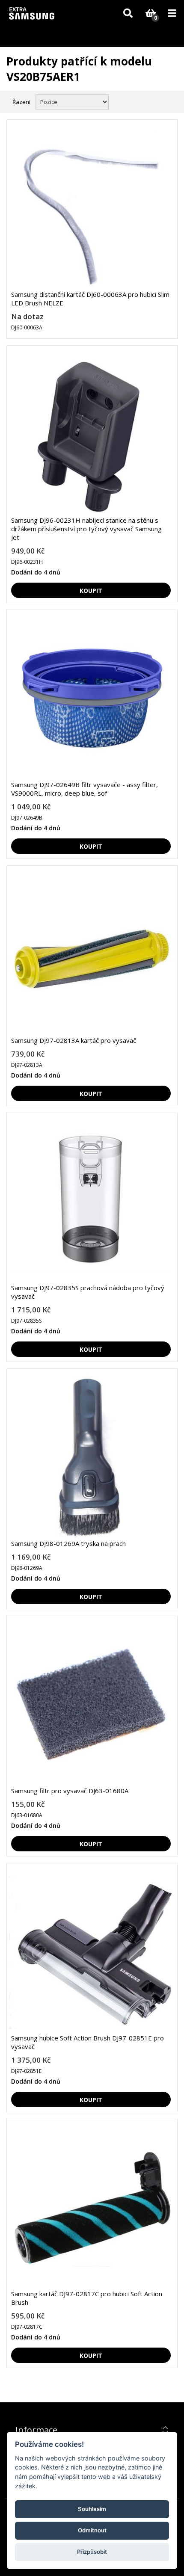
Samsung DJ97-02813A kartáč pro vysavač (74, 1040)
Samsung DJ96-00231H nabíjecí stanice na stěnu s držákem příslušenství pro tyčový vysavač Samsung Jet (86, 529)
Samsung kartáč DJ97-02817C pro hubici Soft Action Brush (87, 2298)
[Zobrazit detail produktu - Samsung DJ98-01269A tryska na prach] (91, 1457)
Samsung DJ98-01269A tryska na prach (68, 1543)
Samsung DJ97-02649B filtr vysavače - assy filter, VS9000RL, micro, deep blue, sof (85, 789)
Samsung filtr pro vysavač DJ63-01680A (70, 1791)
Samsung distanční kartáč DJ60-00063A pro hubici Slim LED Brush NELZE (90, 299)
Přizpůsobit (92, 2552)
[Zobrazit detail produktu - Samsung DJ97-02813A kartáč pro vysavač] (91, 954)
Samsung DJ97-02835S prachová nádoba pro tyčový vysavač (88, 1292)
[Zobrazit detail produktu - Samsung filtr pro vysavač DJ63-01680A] (91, 1704)
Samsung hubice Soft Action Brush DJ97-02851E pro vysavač (88, 2042)
